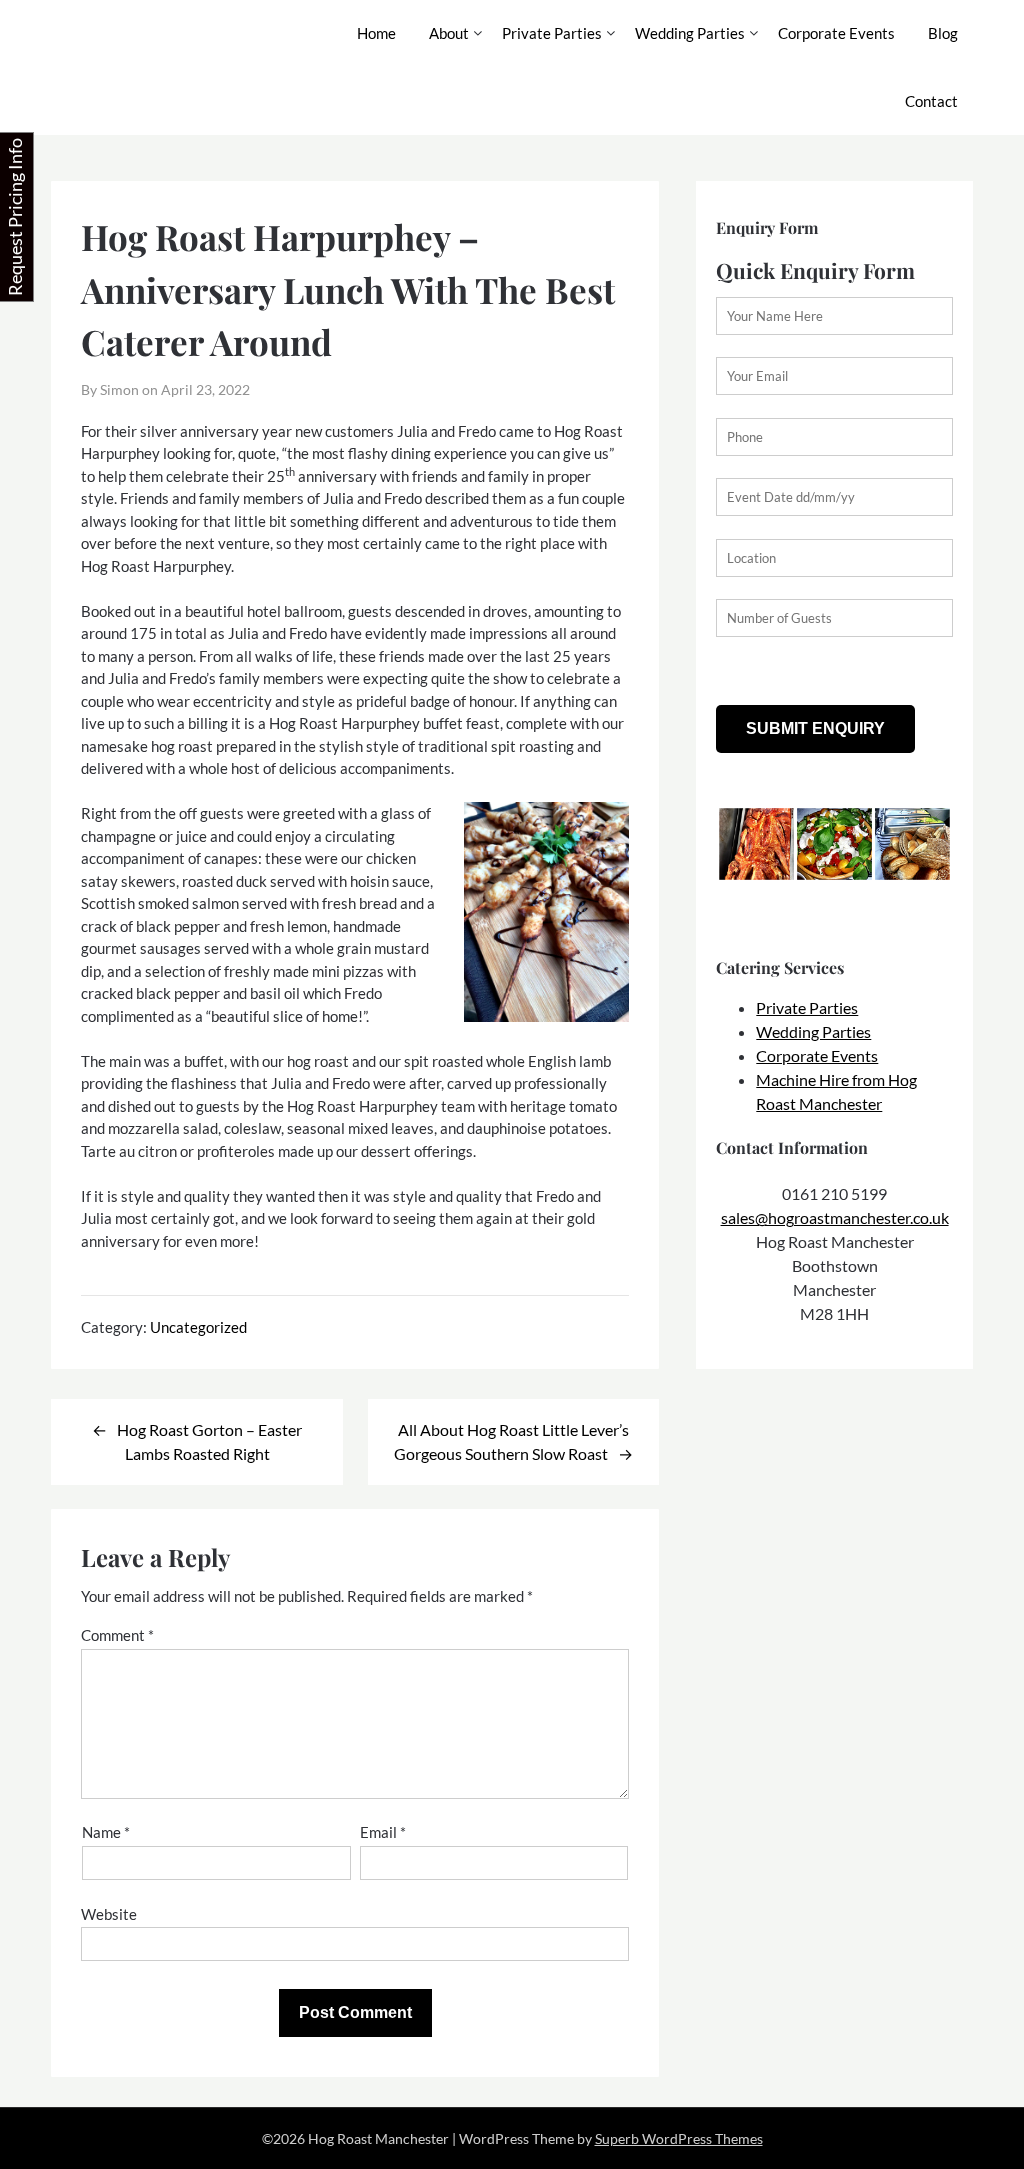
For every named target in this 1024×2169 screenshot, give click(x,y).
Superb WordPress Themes (679, 2138)
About (449, 33)
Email (383, 1832)
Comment (117, 1635)
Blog (943, 33)
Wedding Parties (690, 33)
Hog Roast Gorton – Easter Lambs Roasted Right (209, 1441)
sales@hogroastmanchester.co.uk (835, 1217)
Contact (931, 101)
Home (376, 33)
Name (106, 1832)
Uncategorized (198, 1327)
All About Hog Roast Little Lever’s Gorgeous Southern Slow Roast (511, 1441)
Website (109, 1914)
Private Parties (552, 33)
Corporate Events (836, 33)
